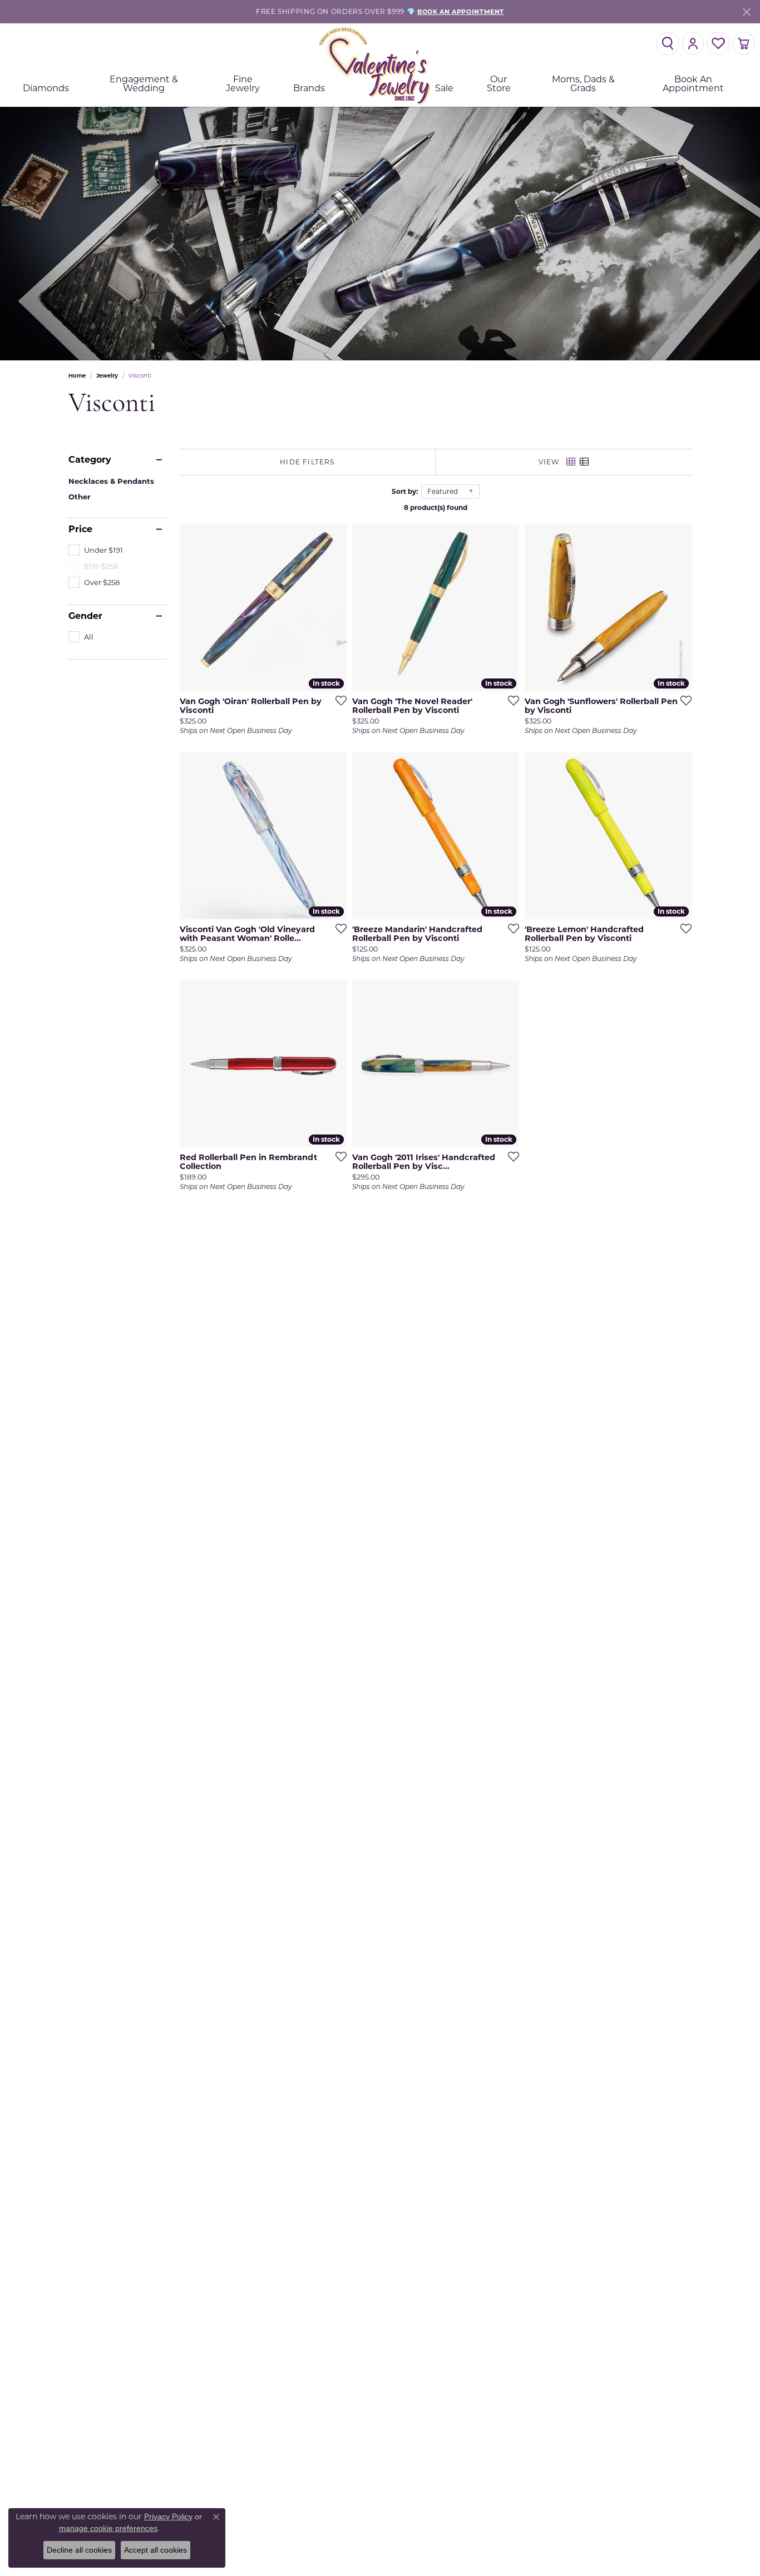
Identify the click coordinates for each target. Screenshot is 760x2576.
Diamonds (46, 88)
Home (77, 376)
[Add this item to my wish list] (338, 700)
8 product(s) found (436, 507)
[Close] (746, 12)
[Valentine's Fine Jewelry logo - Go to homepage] (380, 65)
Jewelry (107, 376)
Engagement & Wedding (144, 84)
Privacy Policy (168, 2516)
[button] (668, 43)
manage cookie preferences (108, 2528)
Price (80, 529)
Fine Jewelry (243, 84)
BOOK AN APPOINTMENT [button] (461, 12)
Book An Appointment (693, 84)
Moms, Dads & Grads (583, 84)
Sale (444, 88)
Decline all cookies (79, 2550)
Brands (309, 88)
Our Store (499, 84)
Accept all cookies (156, 2550)
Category (90, 460)
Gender (85, 616)
